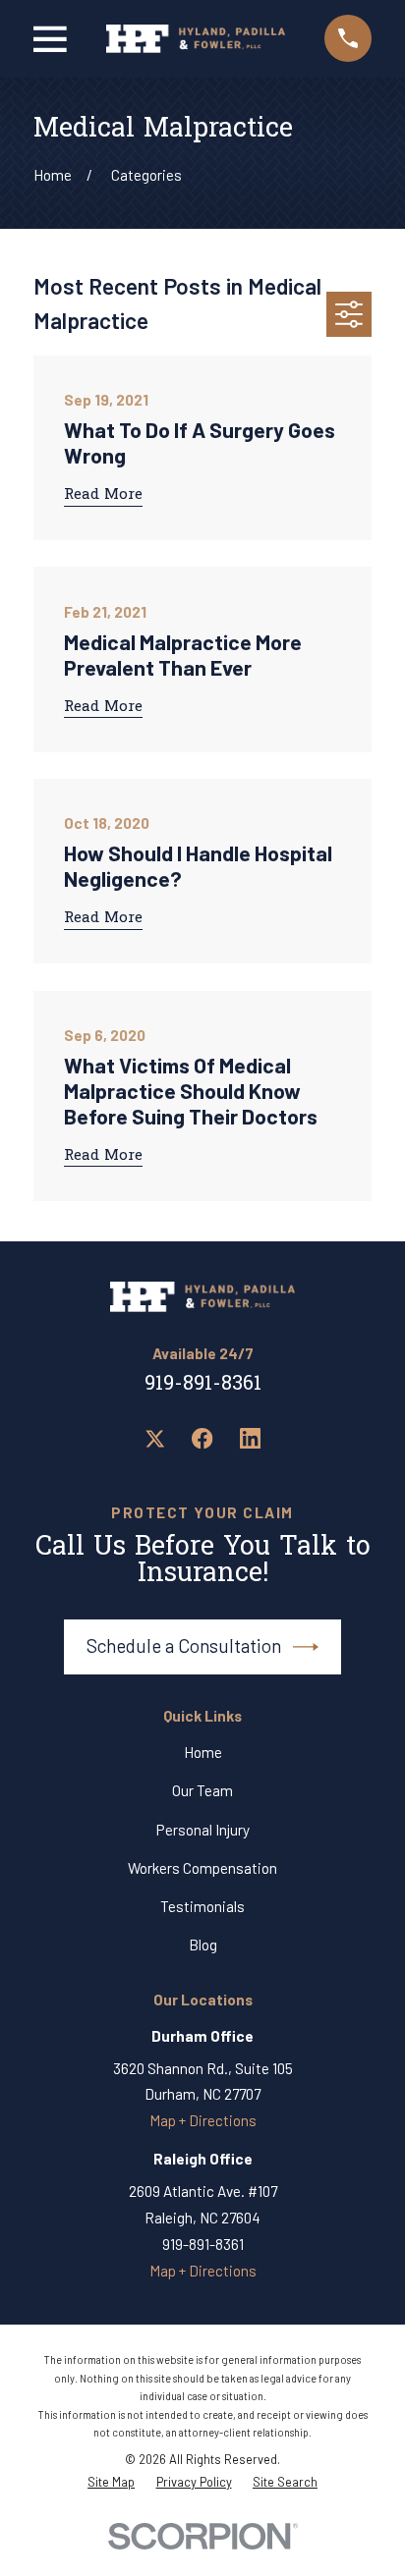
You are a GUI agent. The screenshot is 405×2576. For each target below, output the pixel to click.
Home (203, 1752)
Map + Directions (203, 2120)
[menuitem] (111, 2482)
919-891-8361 (203, 1385)
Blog (203, 1945)
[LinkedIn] (250, 1438)
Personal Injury (203, 1830)
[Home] (196, 39)
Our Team (202, 1790)
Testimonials (202, 1906)
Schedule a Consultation (184, 1645)
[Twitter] (155, 1438)
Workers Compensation (202, 1868)
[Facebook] (202, 1438)
